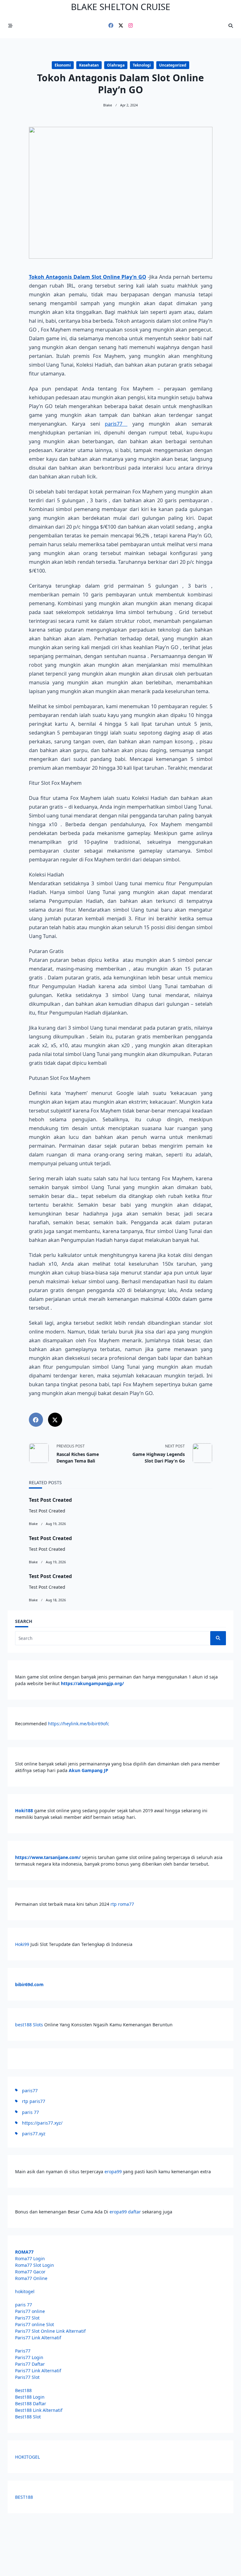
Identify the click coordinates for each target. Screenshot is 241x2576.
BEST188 (24, 2497)
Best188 (23, 2390)
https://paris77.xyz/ (42, 2123)
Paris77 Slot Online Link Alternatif (50, 2331)
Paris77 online (31, 2311)
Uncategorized (173, 65)
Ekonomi (63, 65)
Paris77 (23, 2351)
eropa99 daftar (125, 2212)
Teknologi (142, 65)
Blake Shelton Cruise (121, 7)
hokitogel (25, 2291)
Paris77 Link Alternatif (38, 2338)
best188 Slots (29, 2025)
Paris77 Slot (27, 2318)
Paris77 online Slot (35, 2324)
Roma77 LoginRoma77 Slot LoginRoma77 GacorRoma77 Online (35, 2265)
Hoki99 (22, 1944)
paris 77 (30, 2112)
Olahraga (116, 65)
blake (108, 105)
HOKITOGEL (27, 2457)
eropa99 (114, 2172)
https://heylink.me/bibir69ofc (79, 1724)
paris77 (116, 424)
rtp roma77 (122, 1904)
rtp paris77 (34, 2101)
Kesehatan (89, 65)
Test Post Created (50, 1500)
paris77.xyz (34, 2134)
